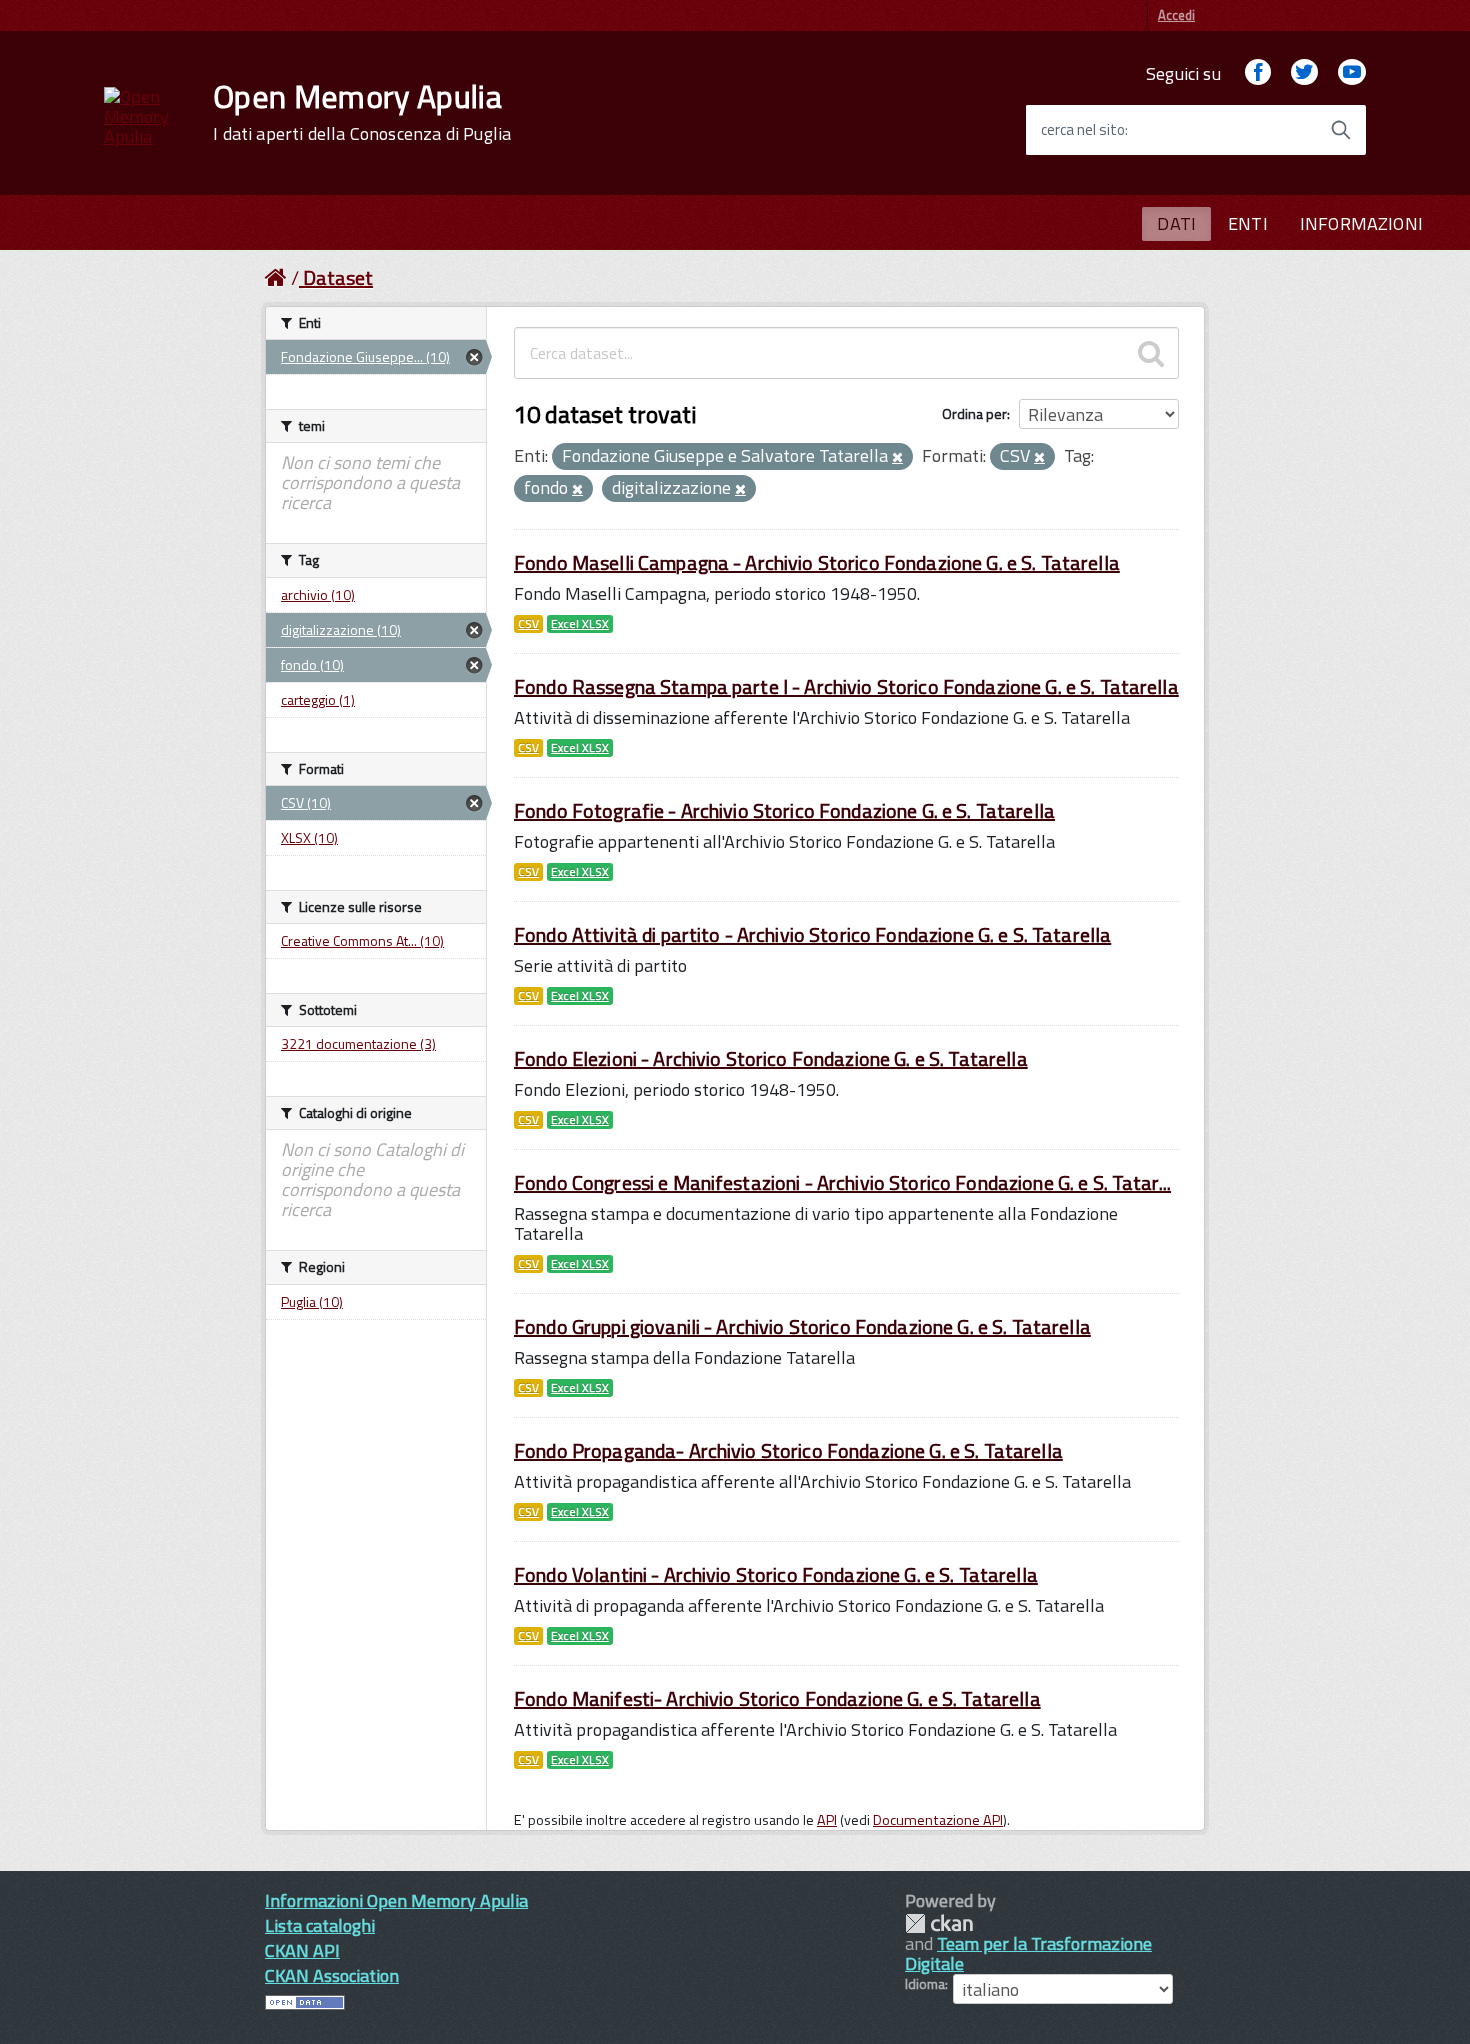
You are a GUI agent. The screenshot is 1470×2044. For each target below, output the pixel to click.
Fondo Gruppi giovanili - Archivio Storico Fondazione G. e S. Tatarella (802, 1326)
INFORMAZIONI (1361, 223)
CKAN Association (332, 1975)
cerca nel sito (1083, 130)
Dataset (338, 277)
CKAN (939, 1923)
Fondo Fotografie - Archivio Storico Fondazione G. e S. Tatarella (784, 810)
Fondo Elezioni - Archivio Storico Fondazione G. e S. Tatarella (771, 1058)
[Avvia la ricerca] (1341, 130)
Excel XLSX (580, 624)
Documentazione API (938, 1820)
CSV (528, 624)
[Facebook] (1258, 73)
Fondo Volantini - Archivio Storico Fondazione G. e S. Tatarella (776, 1574)
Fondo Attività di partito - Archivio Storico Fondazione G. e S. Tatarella (812, 934)
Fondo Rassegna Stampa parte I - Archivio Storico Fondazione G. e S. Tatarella (846, 686)
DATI (1176, 223)
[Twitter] (1304, 73)
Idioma (925, 1984)
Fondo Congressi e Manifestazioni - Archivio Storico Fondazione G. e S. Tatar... (842, 1182)
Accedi (1176, 15)
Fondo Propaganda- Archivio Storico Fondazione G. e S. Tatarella (788, 1450)
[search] (1151, 353)
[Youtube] (1352, 73)
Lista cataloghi (320, 1925)
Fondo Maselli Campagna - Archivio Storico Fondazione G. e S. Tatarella (817, 562)
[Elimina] (897, 458)
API (827, 1820)
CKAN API (302, 1950)
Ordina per (974, 413)
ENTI (1248, 223)
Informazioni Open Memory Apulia (396, 1900)
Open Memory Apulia (362, 112)
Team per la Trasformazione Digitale (1028, 1953)
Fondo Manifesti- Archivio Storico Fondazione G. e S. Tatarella (777, 1698)
